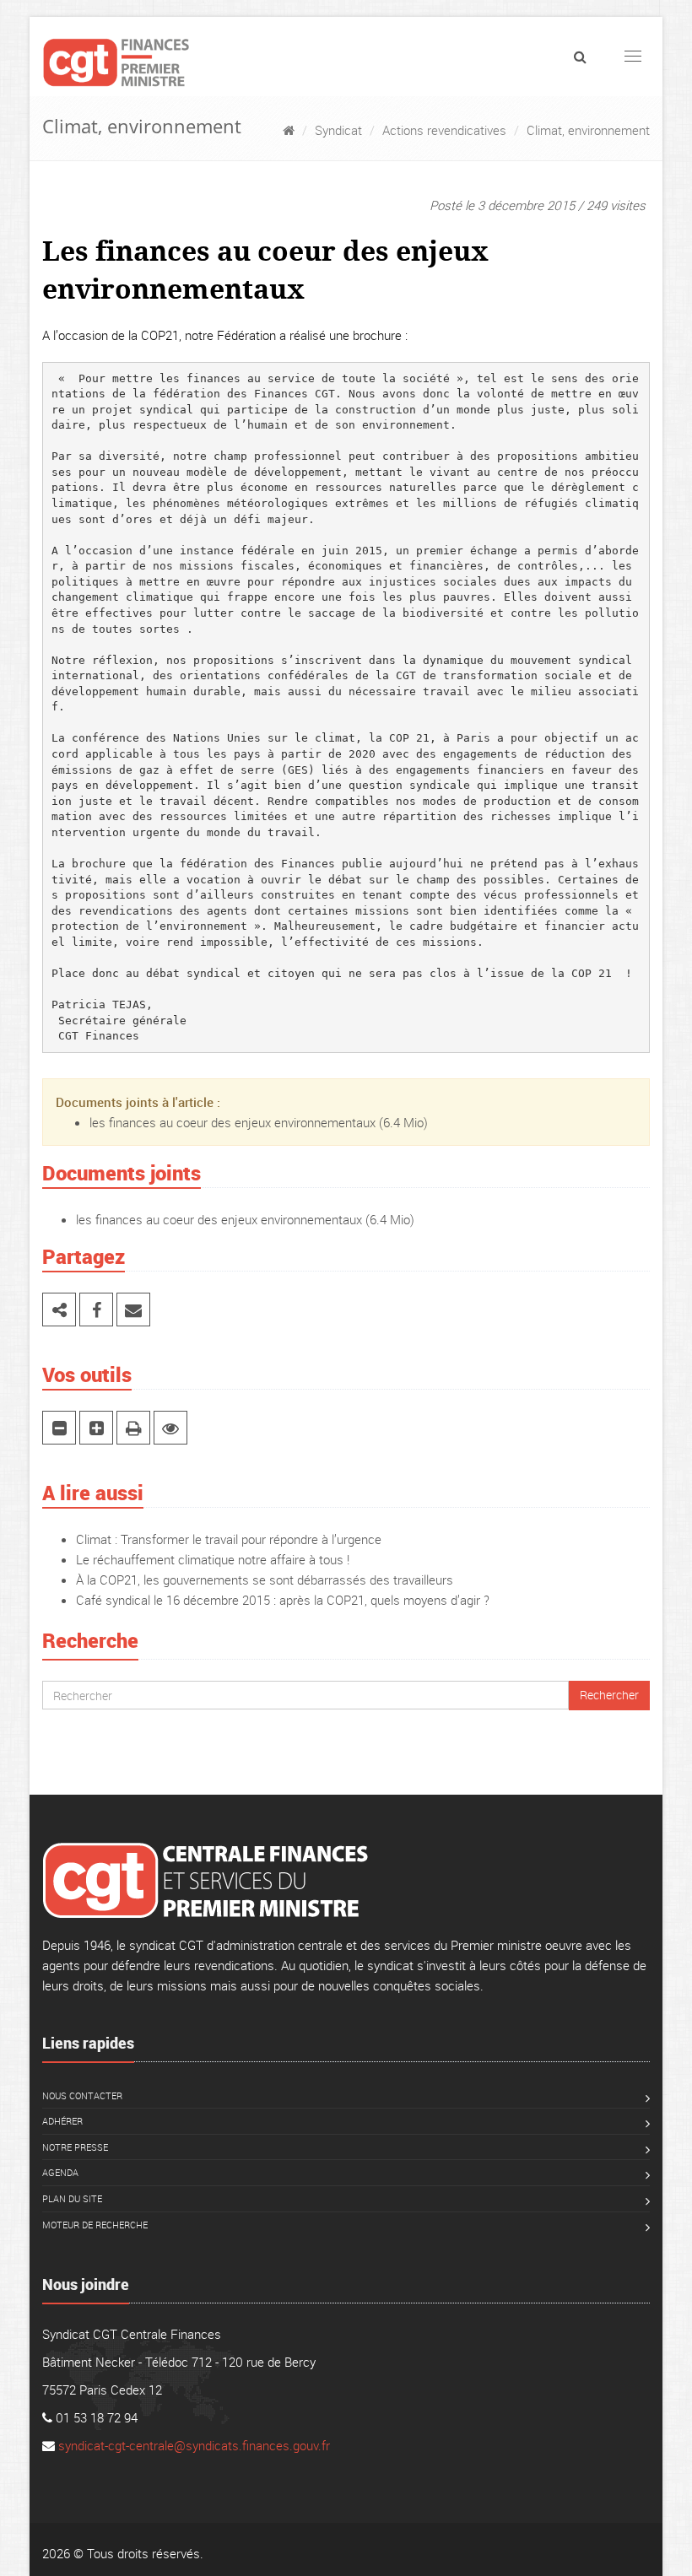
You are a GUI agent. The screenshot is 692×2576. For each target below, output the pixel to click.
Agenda (60, 2172)
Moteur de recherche (95, 2225)
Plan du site (72, 2198)
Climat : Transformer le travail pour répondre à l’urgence (229, 1539)
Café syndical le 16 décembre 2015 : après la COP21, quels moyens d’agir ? (283, 1600)
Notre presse (75, 2147)
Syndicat (338, 130)
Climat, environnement (588, 130)
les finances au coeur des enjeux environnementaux (232, 1122)
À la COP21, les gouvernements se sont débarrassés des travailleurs (265, 1580)
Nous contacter (82, 2095)
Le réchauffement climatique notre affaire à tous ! (213, 1559)
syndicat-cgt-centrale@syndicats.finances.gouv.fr (194, 2445)
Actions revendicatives (444, 130)
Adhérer (62, 2121)
